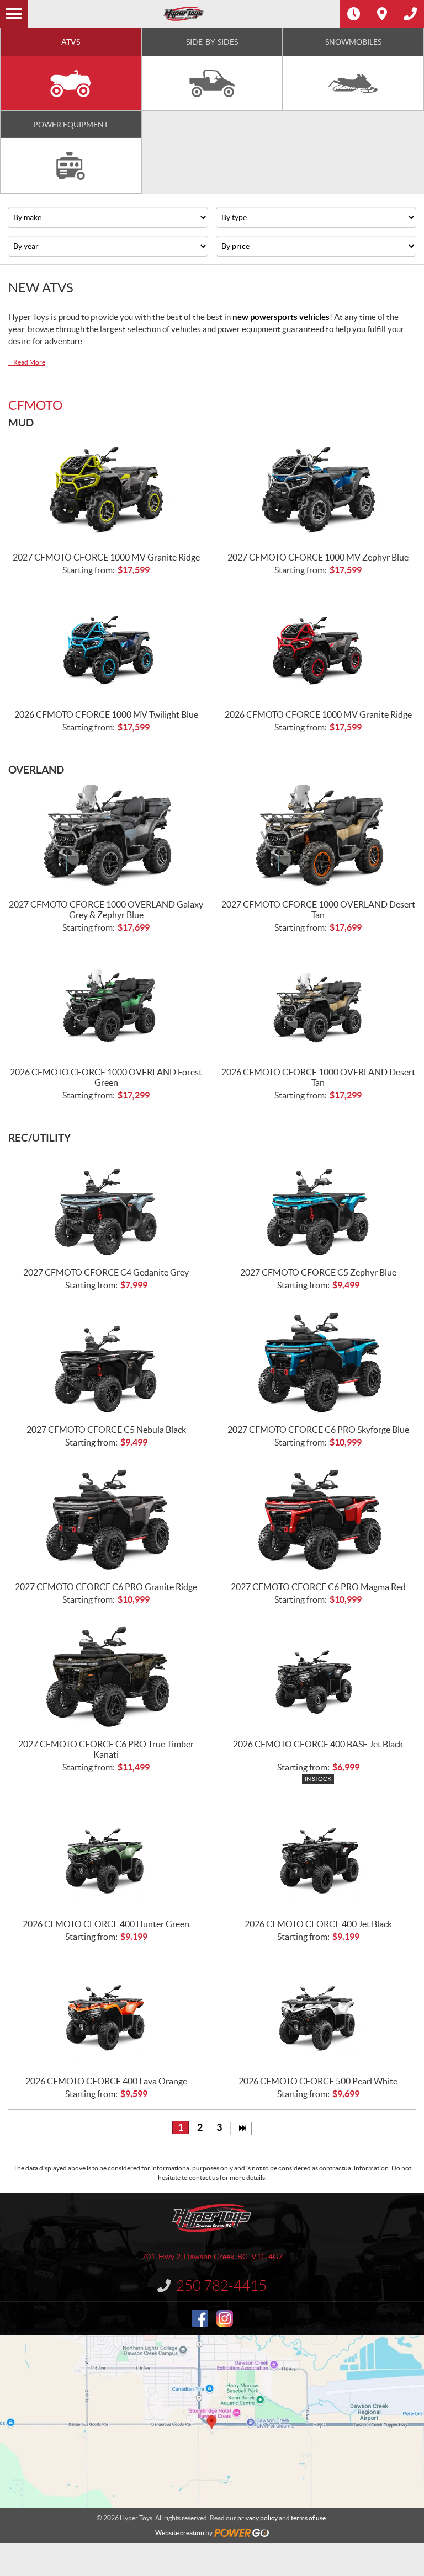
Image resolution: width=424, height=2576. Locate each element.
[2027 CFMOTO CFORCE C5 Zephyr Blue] (318, 1204)
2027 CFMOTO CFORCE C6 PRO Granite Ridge (106, 1587)
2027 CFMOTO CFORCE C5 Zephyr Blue (318, 1272)
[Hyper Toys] (184, 14)
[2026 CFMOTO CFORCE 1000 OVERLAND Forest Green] (106, 1004)
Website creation (180, 2533)
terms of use (308, 2518)
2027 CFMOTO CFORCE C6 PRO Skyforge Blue (318, 1430)
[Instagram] (225, 2318)
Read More (27, 362)
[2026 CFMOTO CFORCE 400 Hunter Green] (106, 1855)
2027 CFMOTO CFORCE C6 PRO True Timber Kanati (106, 1749)
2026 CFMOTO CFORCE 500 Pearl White (318, 2081)
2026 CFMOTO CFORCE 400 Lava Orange (106, 2081)
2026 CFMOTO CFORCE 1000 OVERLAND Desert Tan (318, 1077)
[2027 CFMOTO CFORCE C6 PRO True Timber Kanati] (106, 1676)
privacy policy (258, 2518)
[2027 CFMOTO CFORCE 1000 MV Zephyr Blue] (318, 489)
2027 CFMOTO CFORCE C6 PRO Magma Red (318, 1587)
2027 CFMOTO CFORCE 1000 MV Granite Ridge (106, 557)
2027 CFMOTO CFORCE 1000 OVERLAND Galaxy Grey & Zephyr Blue (106, 910)
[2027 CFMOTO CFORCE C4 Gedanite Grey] (106, 1204)
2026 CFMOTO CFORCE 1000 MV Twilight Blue (106, 714)
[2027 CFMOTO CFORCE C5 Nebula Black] (106, 1361)
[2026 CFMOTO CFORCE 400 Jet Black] (318, 1855)
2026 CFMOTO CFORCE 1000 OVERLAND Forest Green (106, 1077)
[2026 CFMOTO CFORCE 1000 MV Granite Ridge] (318, 646)
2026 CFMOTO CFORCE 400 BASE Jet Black (318, 1744)
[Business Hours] (354, 14)
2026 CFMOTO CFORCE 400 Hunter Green (106, 1924)
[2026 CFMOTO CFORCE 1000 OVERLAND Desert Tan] (318, 1004)
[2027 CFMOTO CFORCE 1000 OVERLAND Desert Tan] (318, 836)
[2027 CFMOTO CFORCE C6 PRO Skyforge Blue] (318, 1361)
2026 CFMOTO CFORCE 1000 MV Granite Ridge (318, 714)
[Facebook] (200, 2318)
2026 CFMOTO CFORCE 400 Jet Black (318, 1924)
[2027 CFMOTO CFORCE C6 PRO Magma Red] (318, 1518)
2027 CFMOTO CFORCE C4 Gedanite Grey (106, 1272)
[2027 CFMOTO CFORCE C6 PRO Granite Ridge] (106, 1518)
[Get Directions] (382, 14)
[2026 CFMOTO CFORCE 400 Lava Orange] (106, 2013)
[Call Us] (410, 14)
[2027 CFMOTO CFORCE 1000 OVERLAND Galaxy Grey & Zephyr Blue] (106, 836)
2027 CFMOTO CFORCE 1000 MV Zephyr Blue (318, 557)
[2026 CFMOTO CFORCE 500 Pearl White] (318, 2013)
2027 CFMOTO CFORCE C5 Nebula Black (106, 1430)
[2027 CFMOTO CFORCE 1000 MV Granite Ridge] (106, 489)
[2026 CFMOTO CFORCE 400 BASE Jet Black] (318, 1676)
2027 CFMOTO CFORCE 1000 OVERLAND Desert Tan (318, 910)
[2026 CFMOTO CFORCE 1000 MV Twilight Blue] (106, 646)
